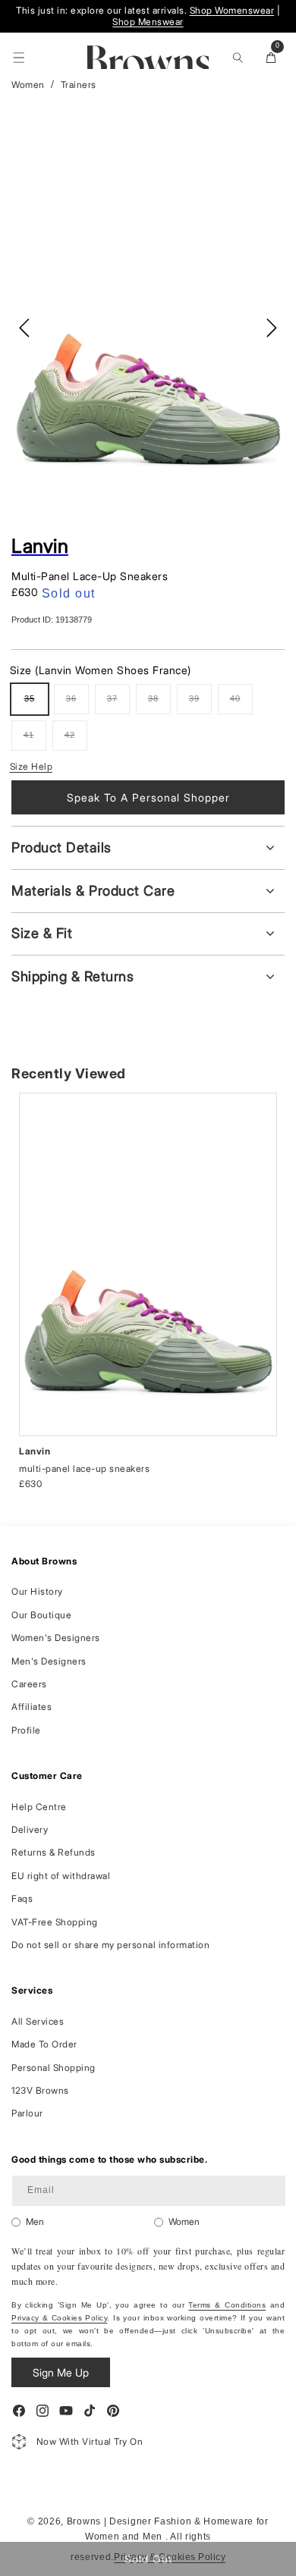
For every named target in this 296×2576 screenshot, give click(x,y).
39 (200, 704)
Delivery (30, 1829)
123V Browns (40, 2090)
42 (76, 740)
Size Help (31, 766)
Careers (29, 1684)
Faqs (22, 1898)
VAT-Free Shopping (55, 1922)
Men (35, 2221)
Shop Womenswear (232, 10)
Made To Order (44, 2044)
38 (159, 704)
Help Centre (39, 1807)
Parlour (27, 2113)
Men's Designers (49, 1661)
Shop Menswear (148, 22)
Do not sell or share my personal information (110, 1945)
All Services (38, 2021)
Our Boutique (41, 1615)
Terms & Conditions (227, 2305)
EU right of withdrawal (61, 1876)
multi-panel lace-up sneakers (84, 1468)
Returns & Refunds (54, 1852)
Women (28, 85)
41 (35, 740)
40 (241, 704)
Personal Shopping (54, 2068)
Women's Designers (56, 1638)
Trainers (79, 85)
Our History (37, 1591)
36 (77, 704)
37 (118, 704)
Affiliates (31, 1707)
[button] (19, 58)
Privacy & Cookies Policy (59, 2318)
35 (36, 704)
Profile (26, 1730)
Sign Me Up (61, 2372)
